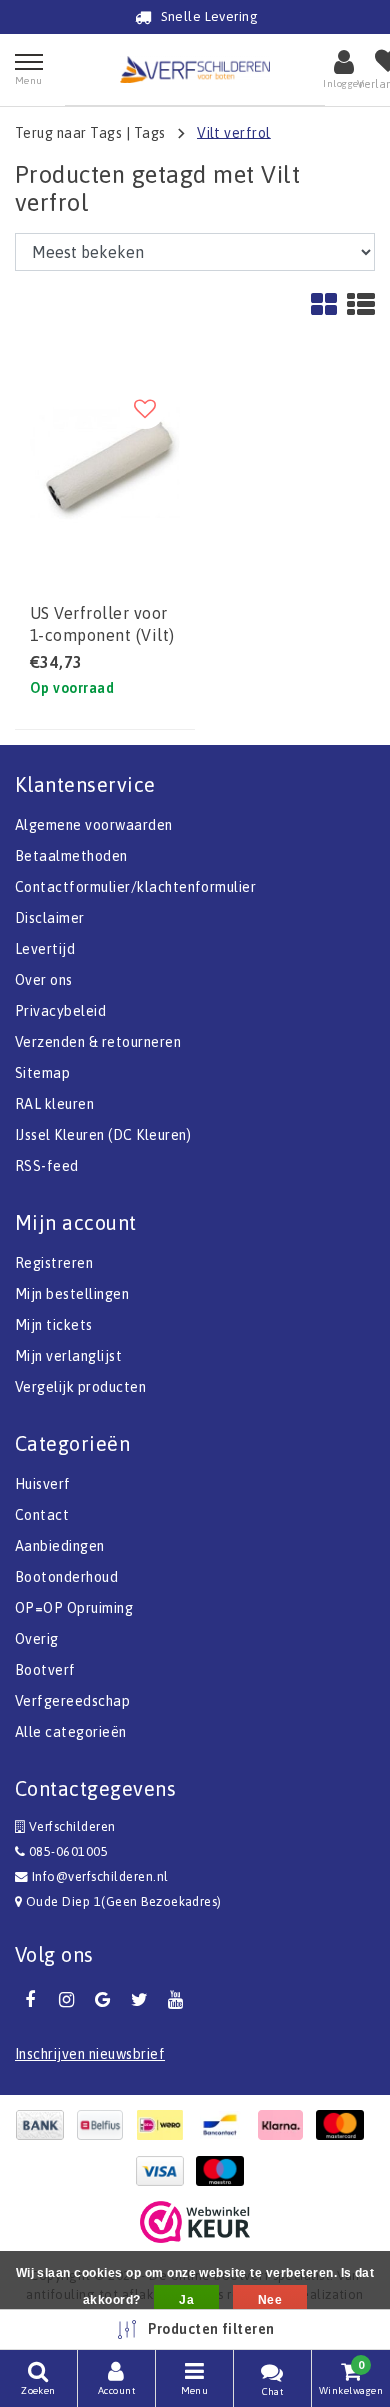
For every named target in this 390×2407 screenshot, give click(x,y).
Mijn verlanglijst (68, 1356)
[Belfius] (105, 2125)
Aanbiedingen (60, 1546)
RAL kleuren (54, 1104)
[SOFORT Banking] (285, 2125)
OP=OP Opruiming (74, 1608)
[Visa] (165, 2171)
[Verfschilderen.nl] (195, 69)
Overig (37, 1639)
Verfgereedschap (72, 1701)
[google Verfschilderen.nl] (103, 2000)
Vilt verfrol (234, 132)
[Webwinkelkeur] (195, 2222)
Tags (150, 132)
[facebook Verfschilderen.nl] (30, 2000)
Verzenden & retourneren (98, 1042)
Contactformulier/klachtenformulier (135, 887)
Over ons (44, 980)
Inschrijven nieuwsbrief (90, 2054)
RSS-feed (47, 1166)
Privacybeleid (60, 1011)
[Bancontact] (225, 2125)
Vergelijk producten (80, 1387)
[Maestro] (225, 2171)
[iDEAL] (165, 2125)
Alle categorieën (71, 1732)
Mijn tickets (54, 1325)
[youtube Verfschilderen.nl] (176, 2000)
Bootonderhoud (66, 1577)
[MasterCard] (345, 2125)
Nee (270, 2300)
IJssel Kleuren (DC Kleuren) (103, 1135)
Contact (42, 1515)
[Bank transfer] (45, 2125)
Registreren (54, 1263)
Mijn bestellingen (72, 1294)
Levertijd (45, 949)
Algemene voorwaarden (94, 825)
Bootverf (45, 1670)
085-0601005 (66, 1851)
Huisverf (43, 1484)
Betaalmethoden (71, 856)
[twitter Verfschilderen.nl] (139, 2000)
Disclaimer (50, 918)
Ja (186, 2300)
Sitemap (42, 1073)
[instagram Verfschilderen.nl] (66, 2000)
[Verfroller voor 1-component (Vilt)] (105, 464)
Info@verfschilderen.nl (100, 1876)
